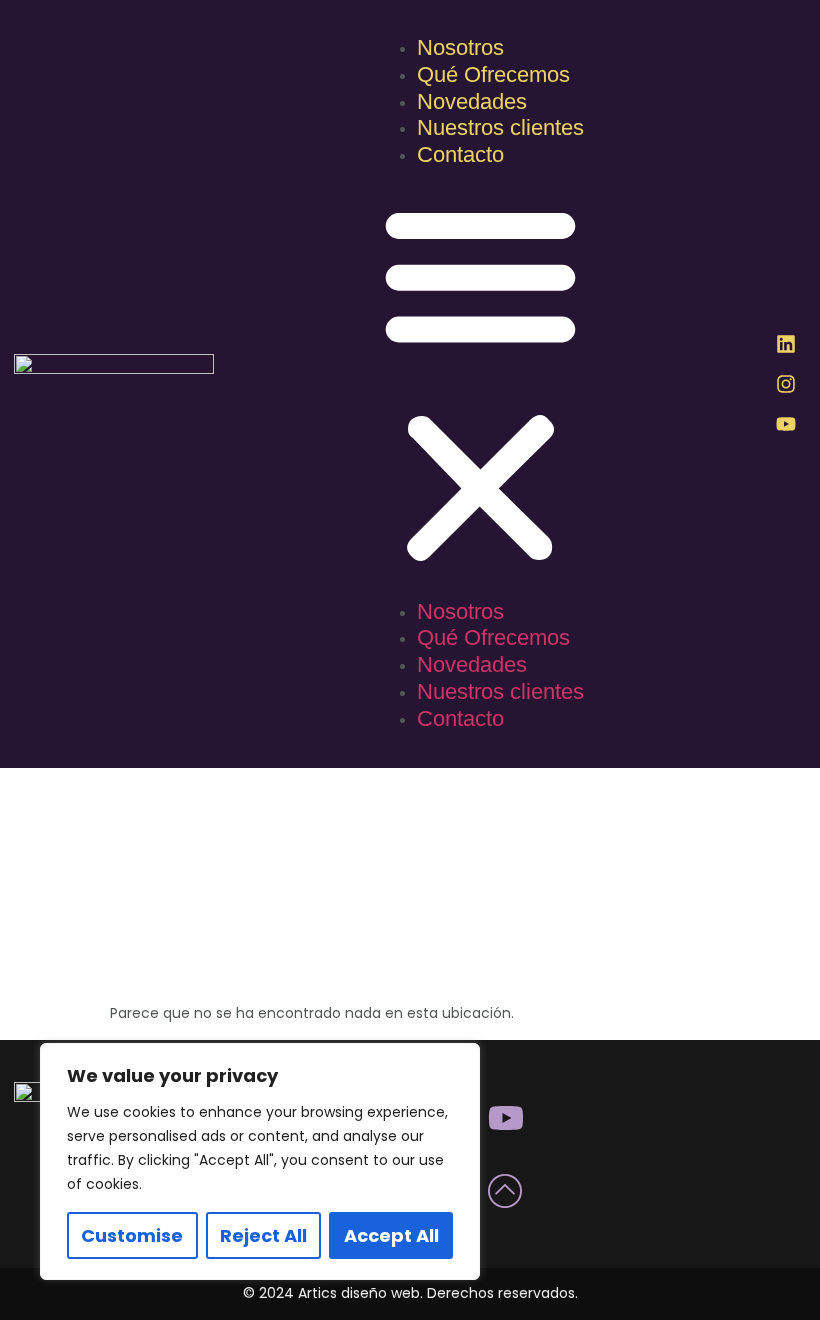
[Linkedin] (786, 344)
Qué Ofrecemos (493, 74)
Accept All (391, 1235)
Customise (132, 1235)
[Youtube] (786, 424)
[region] (260, 1161)
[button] (480, 385)
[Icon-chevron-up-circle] (506, 1190)
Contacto (460, 154)
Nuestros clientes (500, 127)
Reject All (263, 1235)
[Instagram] (786, 384)
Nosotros (460, 47)
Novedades (472, 101)
